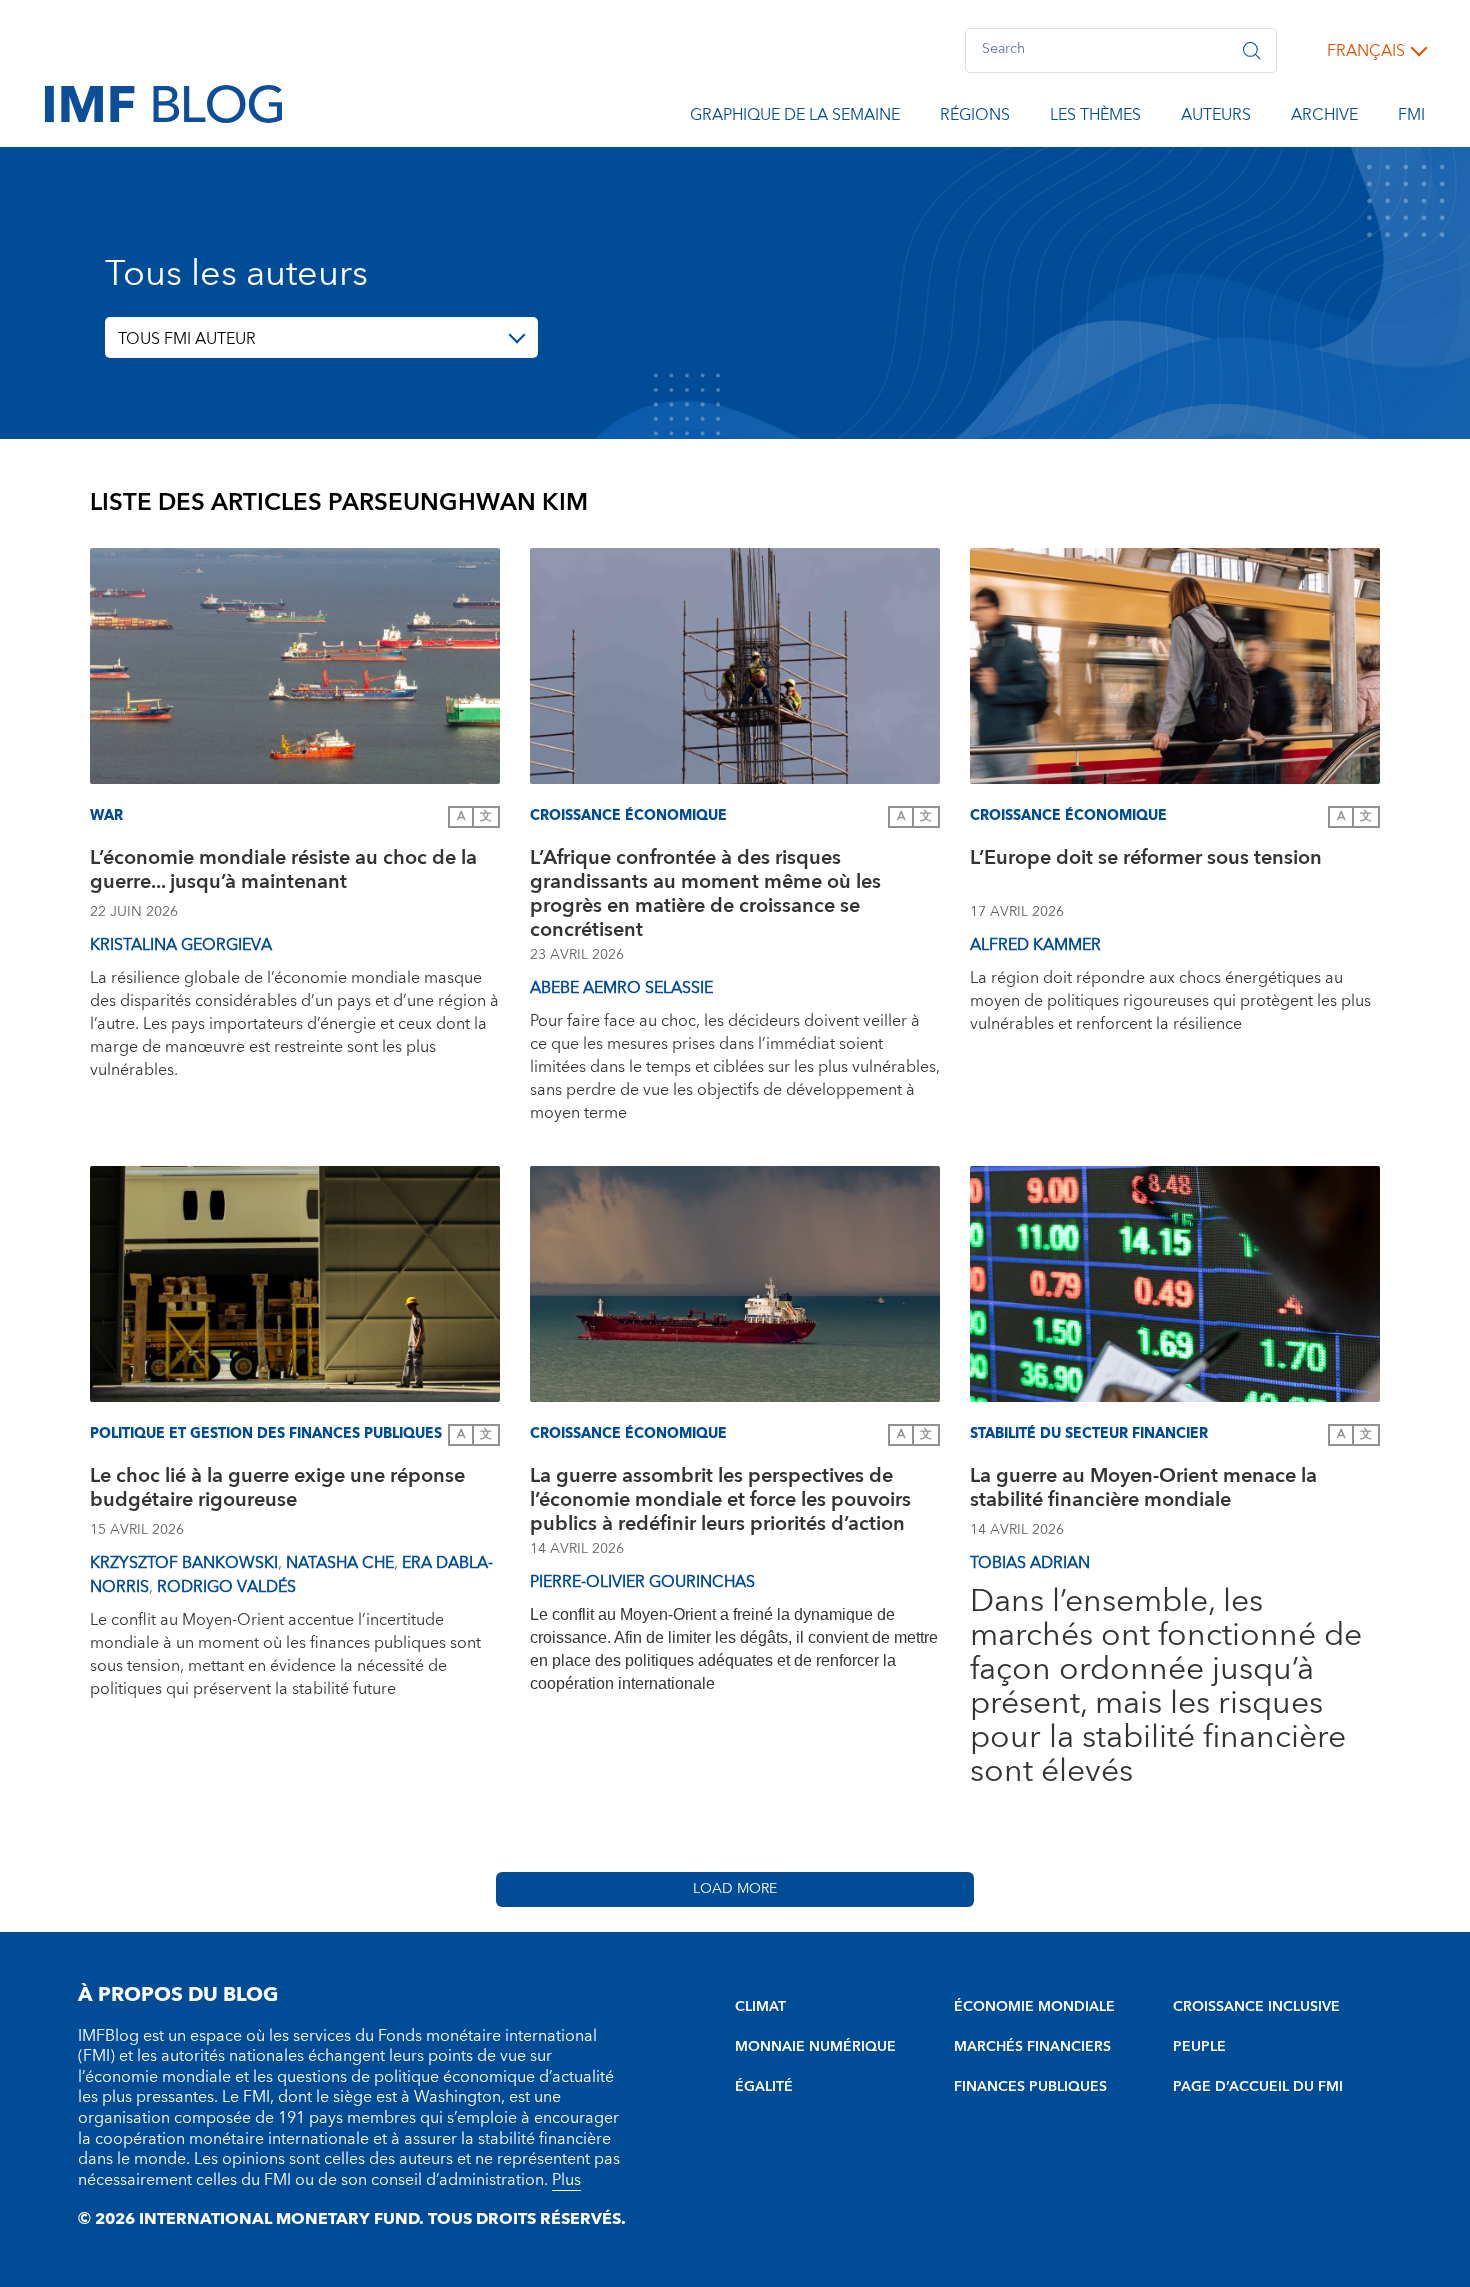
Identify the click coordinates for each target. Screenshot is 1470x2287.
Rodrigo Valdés (226, 1587)
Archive (1324, 118)
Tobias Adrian (1030, 1563)
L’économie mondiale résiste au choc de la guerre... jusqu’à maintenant (283, 872)
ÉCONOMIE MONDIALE (1034, 2007)
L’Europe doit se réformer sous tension (1146, 860)
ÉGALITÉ (764, 2087)
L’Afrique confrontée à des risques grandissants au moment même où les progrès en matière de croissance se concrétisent (705, 894)
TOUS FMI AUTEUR (187, 339)
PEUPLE (1199, 2047)
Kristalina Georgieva (181, 945)
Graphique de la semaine (795, 118)
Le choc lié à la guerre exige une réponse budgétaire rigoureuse (277, 1490)
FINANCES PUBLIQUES (1030, 2087)
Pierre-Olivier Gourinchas (642, 1582)
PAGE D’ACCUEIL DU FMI (1258, 2087)
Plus (566, 2180)
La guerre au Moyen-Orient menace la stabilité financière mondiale (1143, 1490)
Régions (975, 118)
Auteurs (1216, 118)
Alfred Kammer (1035, 945)
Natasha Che (340, 1563)
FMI (1411, 118)
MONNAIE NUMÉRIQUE (815, 2047)
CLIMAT (760, 2007)
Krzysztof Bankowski (184, 1563)
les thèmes (1095, 118)
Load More (735, 1889)
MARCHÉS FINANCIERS (1032, 2047)
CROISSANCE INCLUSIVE (1256, 2007)
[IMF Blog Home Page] (163, 103)
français (1366, 51)
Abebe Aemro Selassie (621, 988)
